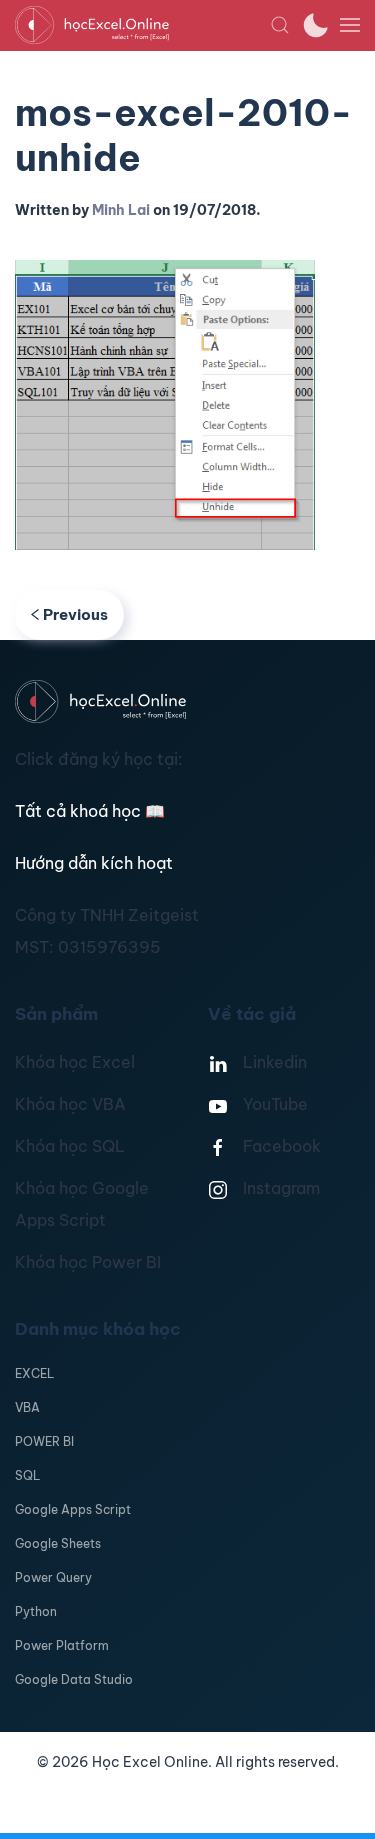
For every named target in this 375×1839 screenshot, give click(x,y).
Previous (75, 614)
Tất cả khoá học (90, 811)
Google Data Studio (74, 1679)
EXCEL (34, 1373)
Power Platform (62, 1645)
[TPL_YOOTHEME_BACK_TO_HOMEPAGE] (142, 25)
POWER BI (44, 1441)
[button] (280, 25)
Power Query (53, 1577)
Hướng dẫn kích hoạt (94, 863)
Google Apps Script (73, 1509)
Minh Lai (121, 210)
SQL (27, 1475)
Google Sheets (58, 1543)
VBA (27, 1407)
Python (36, 1611)
